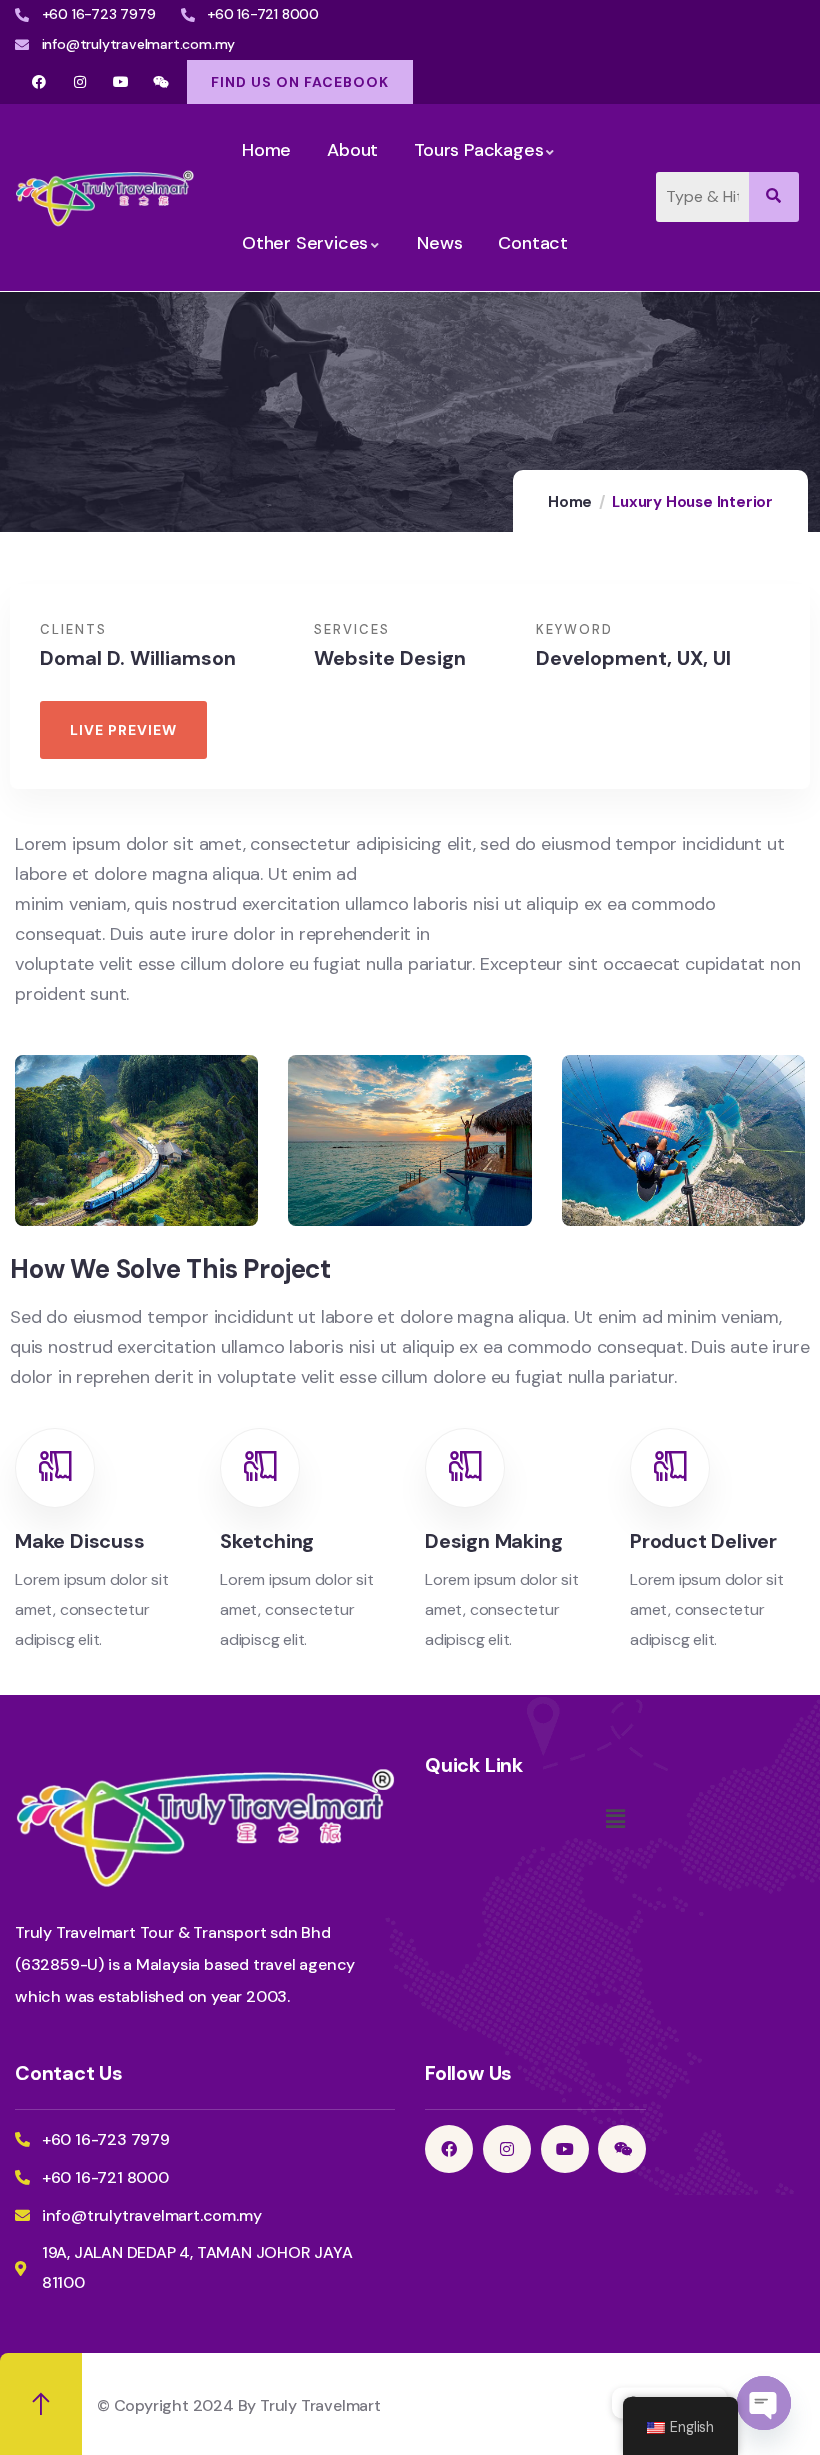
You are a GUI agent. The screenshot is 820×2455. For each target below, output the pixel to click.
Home (570, 502)
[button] (615, 1820)
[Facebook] (39, 81)
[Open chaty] (764, 2403)
